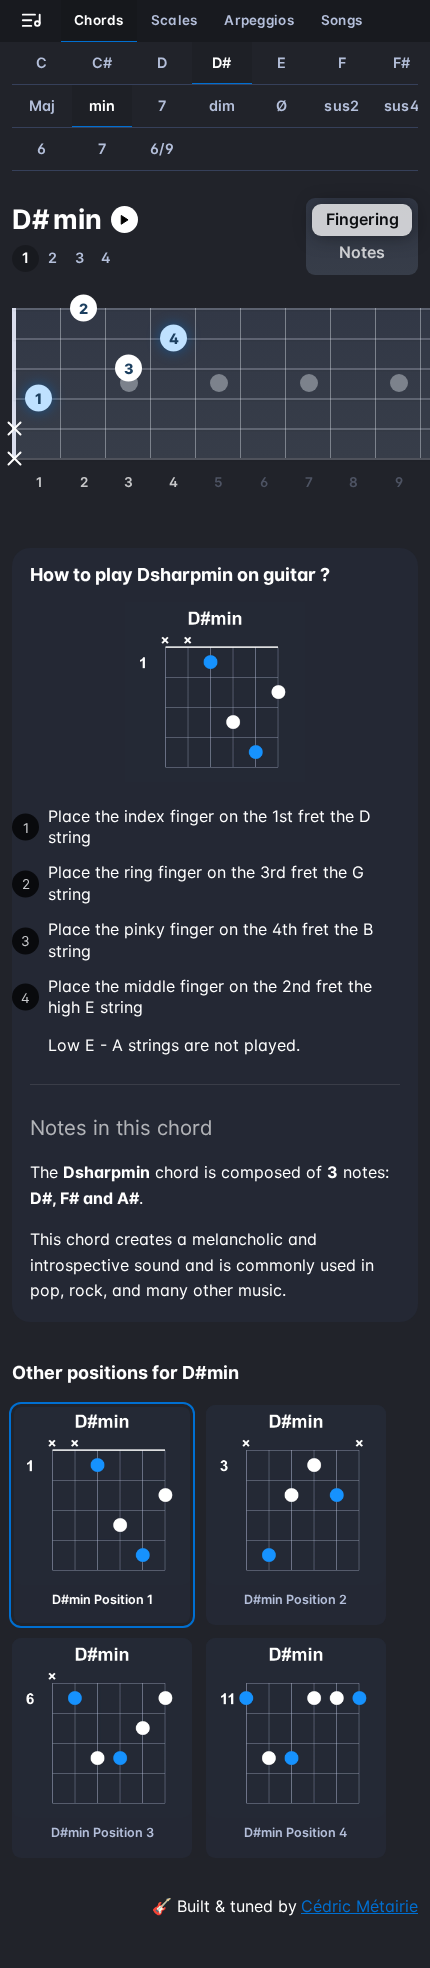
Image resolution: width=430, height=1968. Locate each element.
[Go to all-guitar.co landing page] (32, 21)
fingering (362, 219)
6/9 (162, 148)
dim (222, 105)
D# (222, 62)
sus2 (341, 105)
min (102, 105)
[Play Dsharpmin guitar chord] (124, 219)
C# (102, 62)
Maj (42, 105)
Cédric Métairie (359, 1906)
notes (362, 252)
